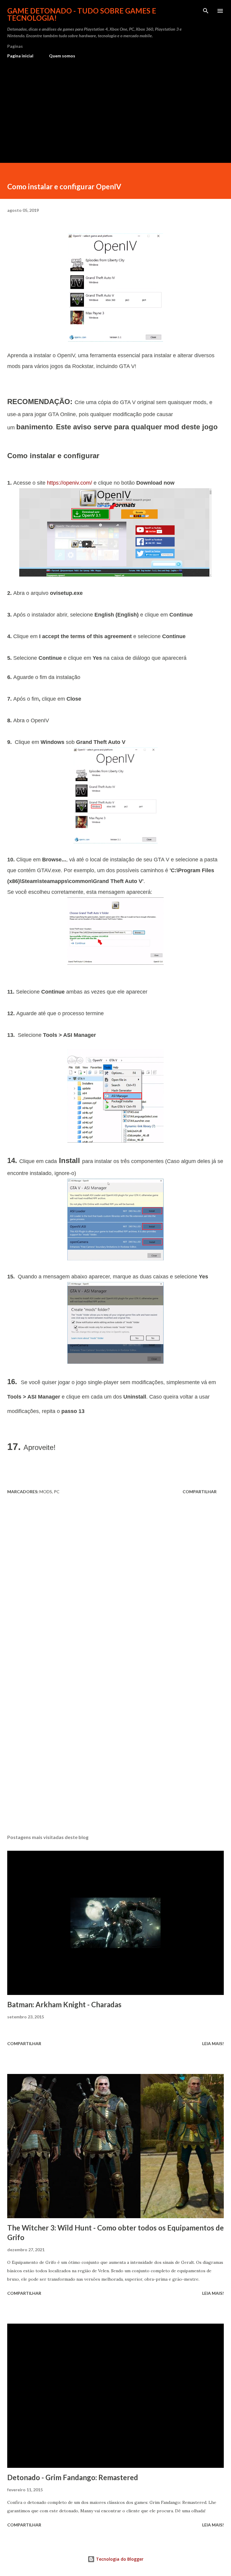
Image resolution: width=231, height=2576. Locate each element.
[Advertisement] (115, 108)
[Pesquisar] (206, 11)
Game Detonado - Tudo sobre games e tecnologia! (82, 14)
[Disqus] (115, 1583)
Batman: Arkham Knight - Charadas (64, 2004)
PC (57, 1492)
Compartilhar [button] (200, 1492)
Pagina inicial (20, 56)
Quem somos (62, 56)
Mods (46, 1492)
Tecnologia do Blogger (119, 2559)
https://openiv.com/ (69, 483)
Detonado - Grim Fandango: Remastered (73, 2477)
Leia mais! (213, 2043)
